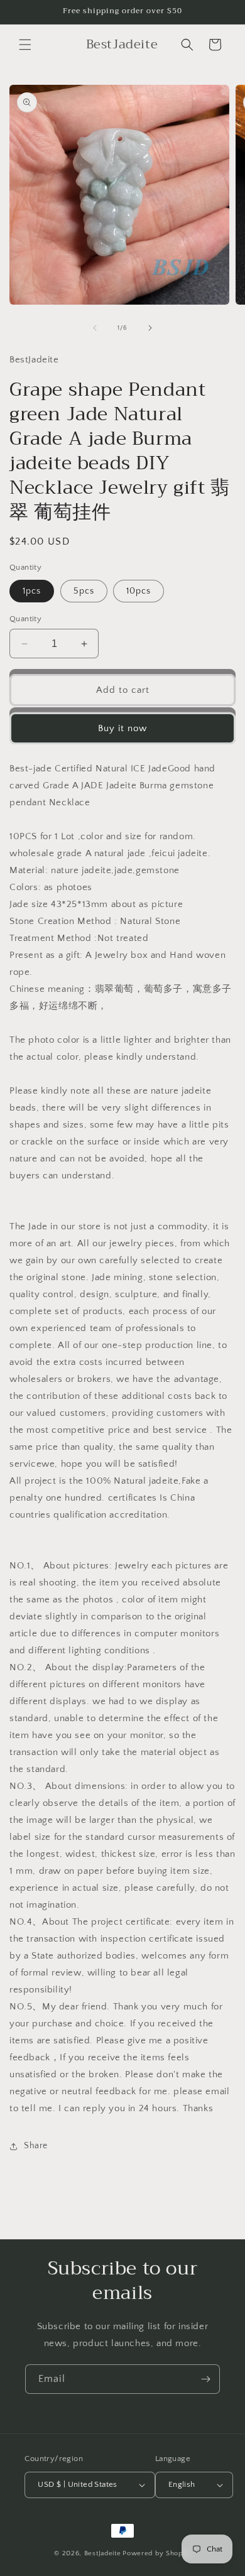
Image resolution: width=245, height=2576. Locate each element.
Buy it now (122, 728)
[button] (25, 45)
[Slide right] (150, 328)
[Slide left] (95, 328)
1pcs (32, 591)
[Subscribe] (205, 2379)
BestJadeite (103, 2553)
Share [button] (36, 2146)
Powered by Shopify (157, 2553)
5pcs (84, 591)
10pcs (139, 591)
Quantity (25, 619)
